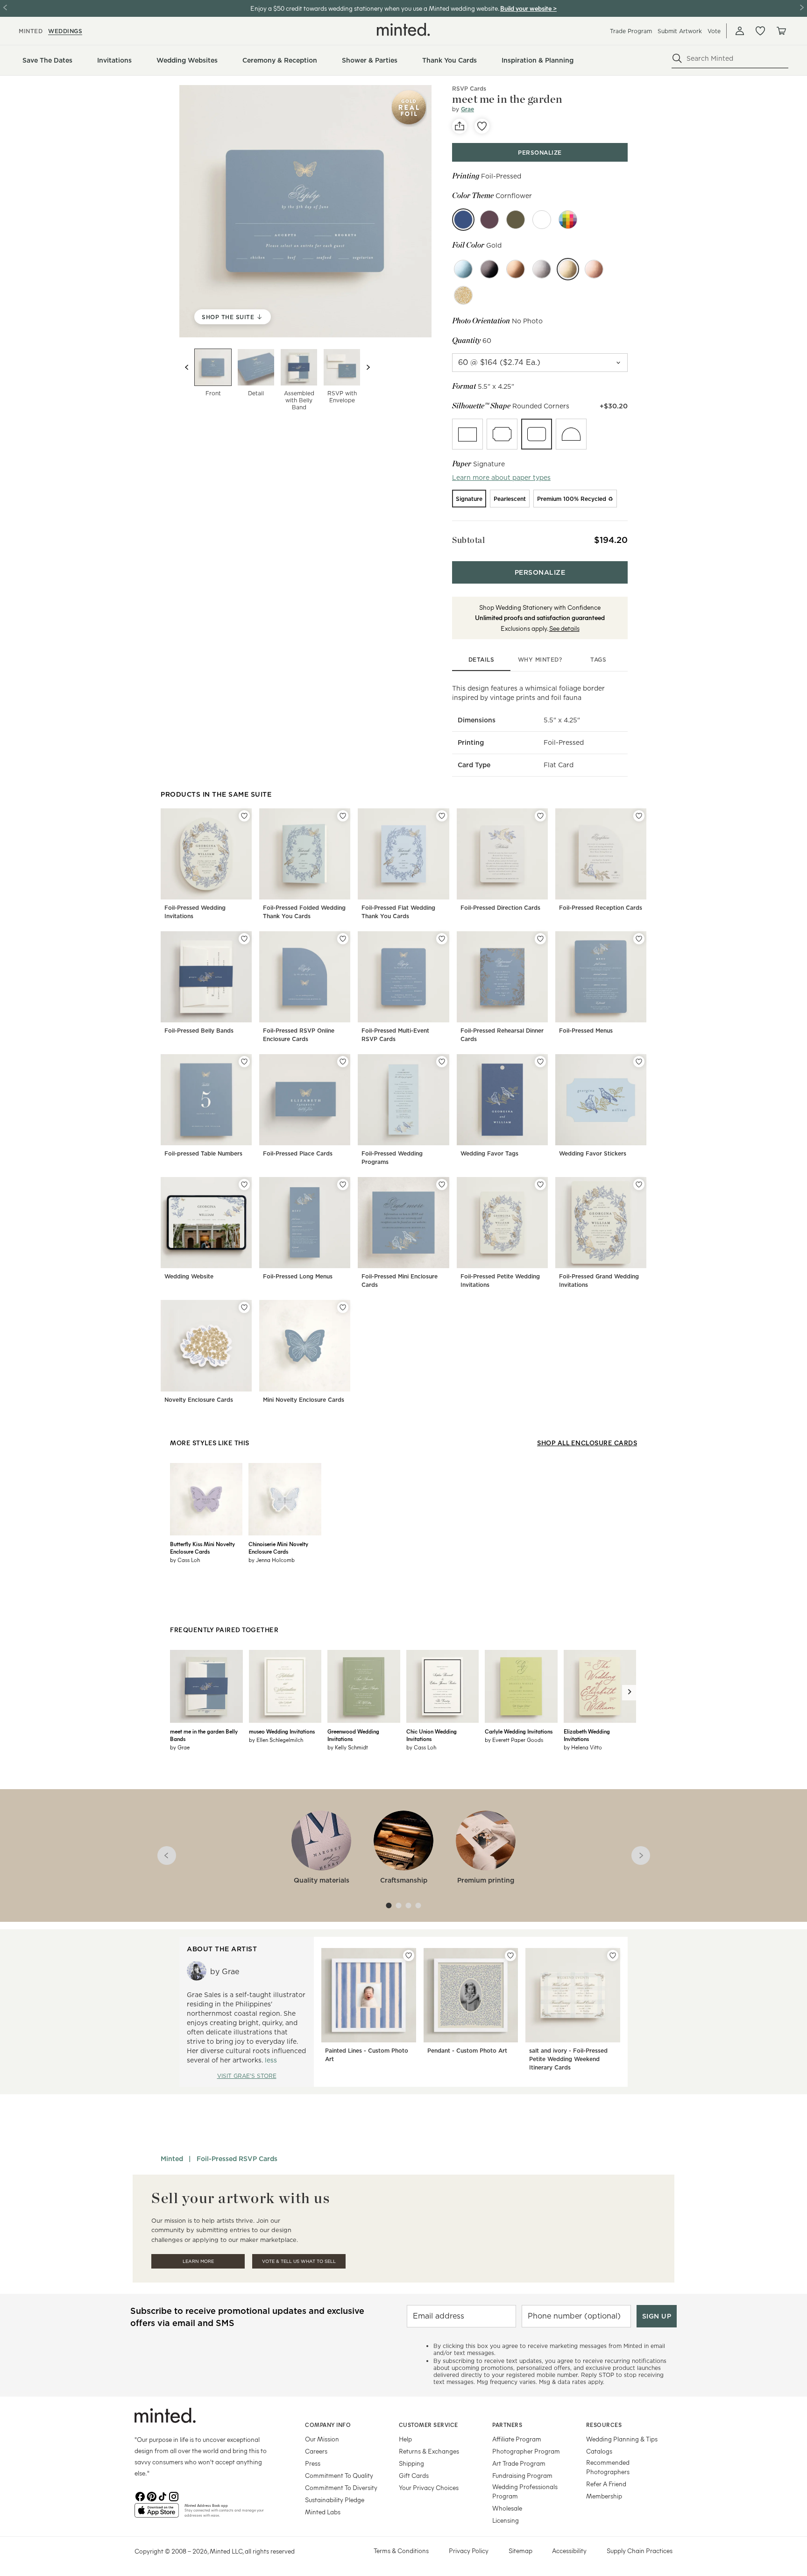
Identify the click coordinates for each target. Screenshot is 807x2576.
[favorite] (482, 126)
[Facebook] (140, 2496)
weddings (65, 31)
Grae (467, 109)
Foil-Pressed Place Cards (298, 1153)
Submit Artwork (680, 31)
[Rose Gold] (594, 269)
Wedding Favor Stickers (593, 1153)
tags (598, 660)
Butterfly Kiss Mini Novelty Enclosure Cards (202, 1548)
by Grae (180, 1747)
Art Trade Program (519, 2463)
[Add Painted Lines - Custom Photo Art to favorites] (409, 1955)
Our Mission (322, 2439)
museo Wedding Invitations (282, 1731)
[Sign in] (740, 31)
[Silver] (542, 269)
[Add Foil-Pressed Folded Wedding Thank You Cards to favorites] (343, 816)
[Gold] (568, 269)
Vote (714, 31)
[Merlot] (489, 220)
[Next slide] (368, 367)
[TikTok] (163, 2496)
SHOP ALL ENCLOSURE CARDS (587, 1443)
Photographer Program (526, 2451)
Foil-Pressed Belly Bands (199, 1031)
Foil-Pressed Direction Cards (500, 908)
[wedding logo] (403, 29)
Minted (172, 2159)
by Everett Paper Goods (514, 1740)
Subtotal (468, 540)
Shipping (411, 2463)
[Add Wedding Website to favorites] (244, 1185)
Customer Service (428, 2425)
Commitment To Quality (339, 2475)
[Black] (489, 269)
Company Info (328, 2425)
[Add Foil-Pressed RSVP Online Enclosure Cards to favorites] (343, 939)
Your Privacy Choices (429, 2487)
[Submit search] (677, 58)
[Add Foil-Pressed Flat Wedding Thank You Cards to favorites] (442, 816)
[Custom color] (568, 220)
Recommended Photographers (608, 2467)
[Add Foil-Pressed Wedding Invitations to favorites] (244, 816)
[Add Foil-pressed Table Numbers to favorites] (244, 1062)
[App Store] (157, 2514)
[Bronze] (516, 269)
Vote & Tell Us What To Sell (299, 2261)
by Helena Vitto (583, 1747)
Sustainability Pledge (335, 2500)
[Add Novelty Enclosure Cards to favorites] (244, 1307)
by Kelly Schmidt (348, 1747)
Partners (507, 2425)
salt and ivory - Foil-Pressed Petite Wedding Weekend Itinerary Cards (568, 2059)
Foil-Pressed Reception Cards (601, 908)
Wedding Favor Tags (489, 1153)
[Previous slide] (187, 367)
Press (313, 2463)
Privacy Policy (469, 2551)
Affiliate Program (517, 2439)
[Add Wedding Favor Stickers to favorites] (639, 1062)
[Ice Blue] (463, 269)
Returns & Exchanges (429, 2451)
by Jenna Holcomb (272, 1560)
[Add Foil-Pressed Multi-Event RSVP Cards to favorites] (442, 939)
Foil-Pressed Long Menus (298, 1276)
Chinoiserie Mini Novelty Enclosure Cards (278, 1548)
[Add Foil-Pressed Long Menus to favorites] (343, 1185)
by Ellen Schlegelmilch (276, 1740)
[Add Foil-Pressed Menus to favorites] (639, 939)
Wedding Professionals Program (525, 2491)
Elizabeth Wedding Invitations (587, 1735)
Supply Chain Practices (640, 2551)
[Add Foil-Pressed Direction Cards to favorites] (540, 816)
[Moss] (516, 220)
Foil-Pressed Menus (586, 1031)
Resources (604, 2425)
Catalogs (599, 2451)
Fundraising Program (522, 2475)
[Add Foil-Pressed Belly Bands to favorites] (244, 939)
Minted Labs (323, 2512)
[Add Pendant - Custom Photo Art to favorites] (510, 1955)
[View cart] (781, 31)
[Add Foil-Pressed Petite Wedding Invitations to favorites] (540, 1185)
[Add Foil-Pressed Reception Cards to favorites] (639, 816)
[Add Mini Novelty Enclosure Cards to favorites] (343, 1307)
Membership (604, 2496)
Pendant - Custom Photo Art (467, 2051)
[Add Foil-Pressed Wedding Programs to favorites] (442, 1062)
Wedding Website (189, 1276)
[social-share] (460, 126)
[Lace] (542, 220)
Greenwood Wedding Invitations (353, 1735)
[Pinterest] (151, 2496)
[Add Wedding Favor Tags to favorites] (540, 1062)
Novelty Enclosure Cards (199, 1400)
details (481, 660)
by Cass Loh (185, 1560)
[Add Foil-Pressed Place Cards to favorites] (343, 1062)
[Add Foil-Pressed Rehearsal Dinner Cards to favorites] (540, 939)
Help (405, 2439)
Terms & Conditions (401, 2551)
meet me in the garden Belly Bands (204, 1735)
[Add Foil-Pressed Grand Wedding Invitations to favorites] (639, 1185)
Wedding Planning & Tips (622, 2439)
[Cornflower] (463, 220)
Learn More (198, 2261)
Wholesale (507, 2508)
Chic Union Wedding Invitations (432, 1735)
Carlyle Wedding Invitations (519, 1731)
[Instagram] (174, 2496)
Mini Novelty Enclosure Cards (304, 1400)
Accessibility (569, 2551)
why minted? (540, 660)
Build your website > (528, 8)
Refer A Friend (606, 2484)
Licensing (506, 2520)
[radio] (467, 434)
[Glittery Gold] (463, 295)
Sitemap (520, 2551)
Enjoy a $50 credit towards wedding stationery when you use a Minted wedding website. (375, 8)
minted (31, 31)
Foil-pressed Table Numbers (203, 1153)
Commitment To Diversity (341, 2487)
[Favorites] (760, 31)
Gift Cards (414, 2475)
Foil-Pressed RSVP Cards (237, 2159)
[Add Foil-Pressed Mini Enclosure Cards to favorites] (442, 1185)
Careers (316, 2451)
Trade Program (631, 31)
